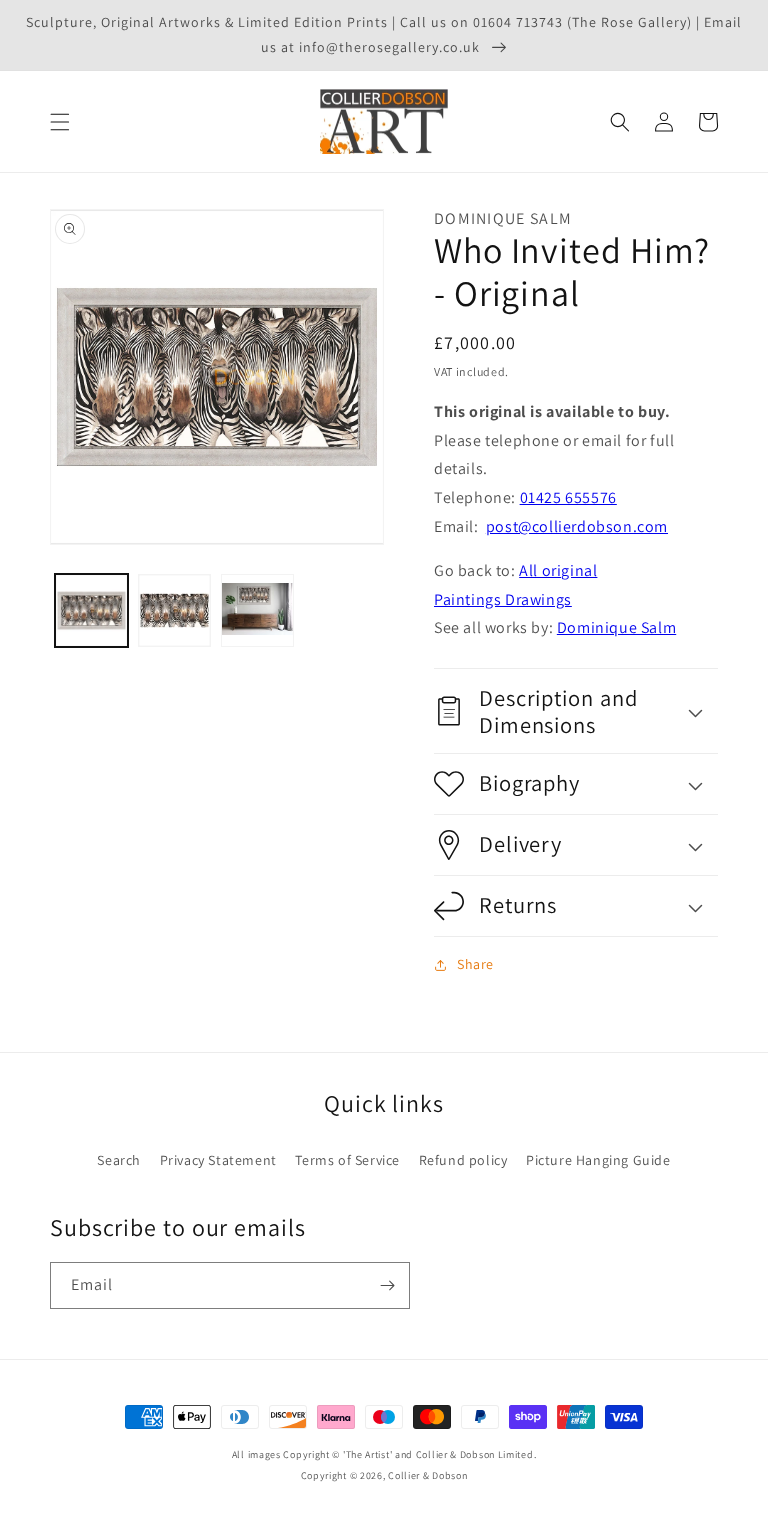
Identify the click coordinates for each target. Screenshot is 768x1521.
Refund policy (463, 1160)
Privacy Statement (218, 1160)
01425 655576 (568, 497)
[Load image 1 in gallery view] (91, 610)
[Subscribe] (387, 1285)
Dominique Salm (616, 627)
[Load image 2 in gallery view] (174, 610)
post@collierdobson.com (577, 526)
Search (119, 1160)
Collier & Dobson (427, 1475)
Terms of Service (347, 1160)
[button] (60, 122)
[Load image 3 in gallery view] (257, 610)
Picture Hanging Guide (598, 1160)
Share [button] (475, 964)
